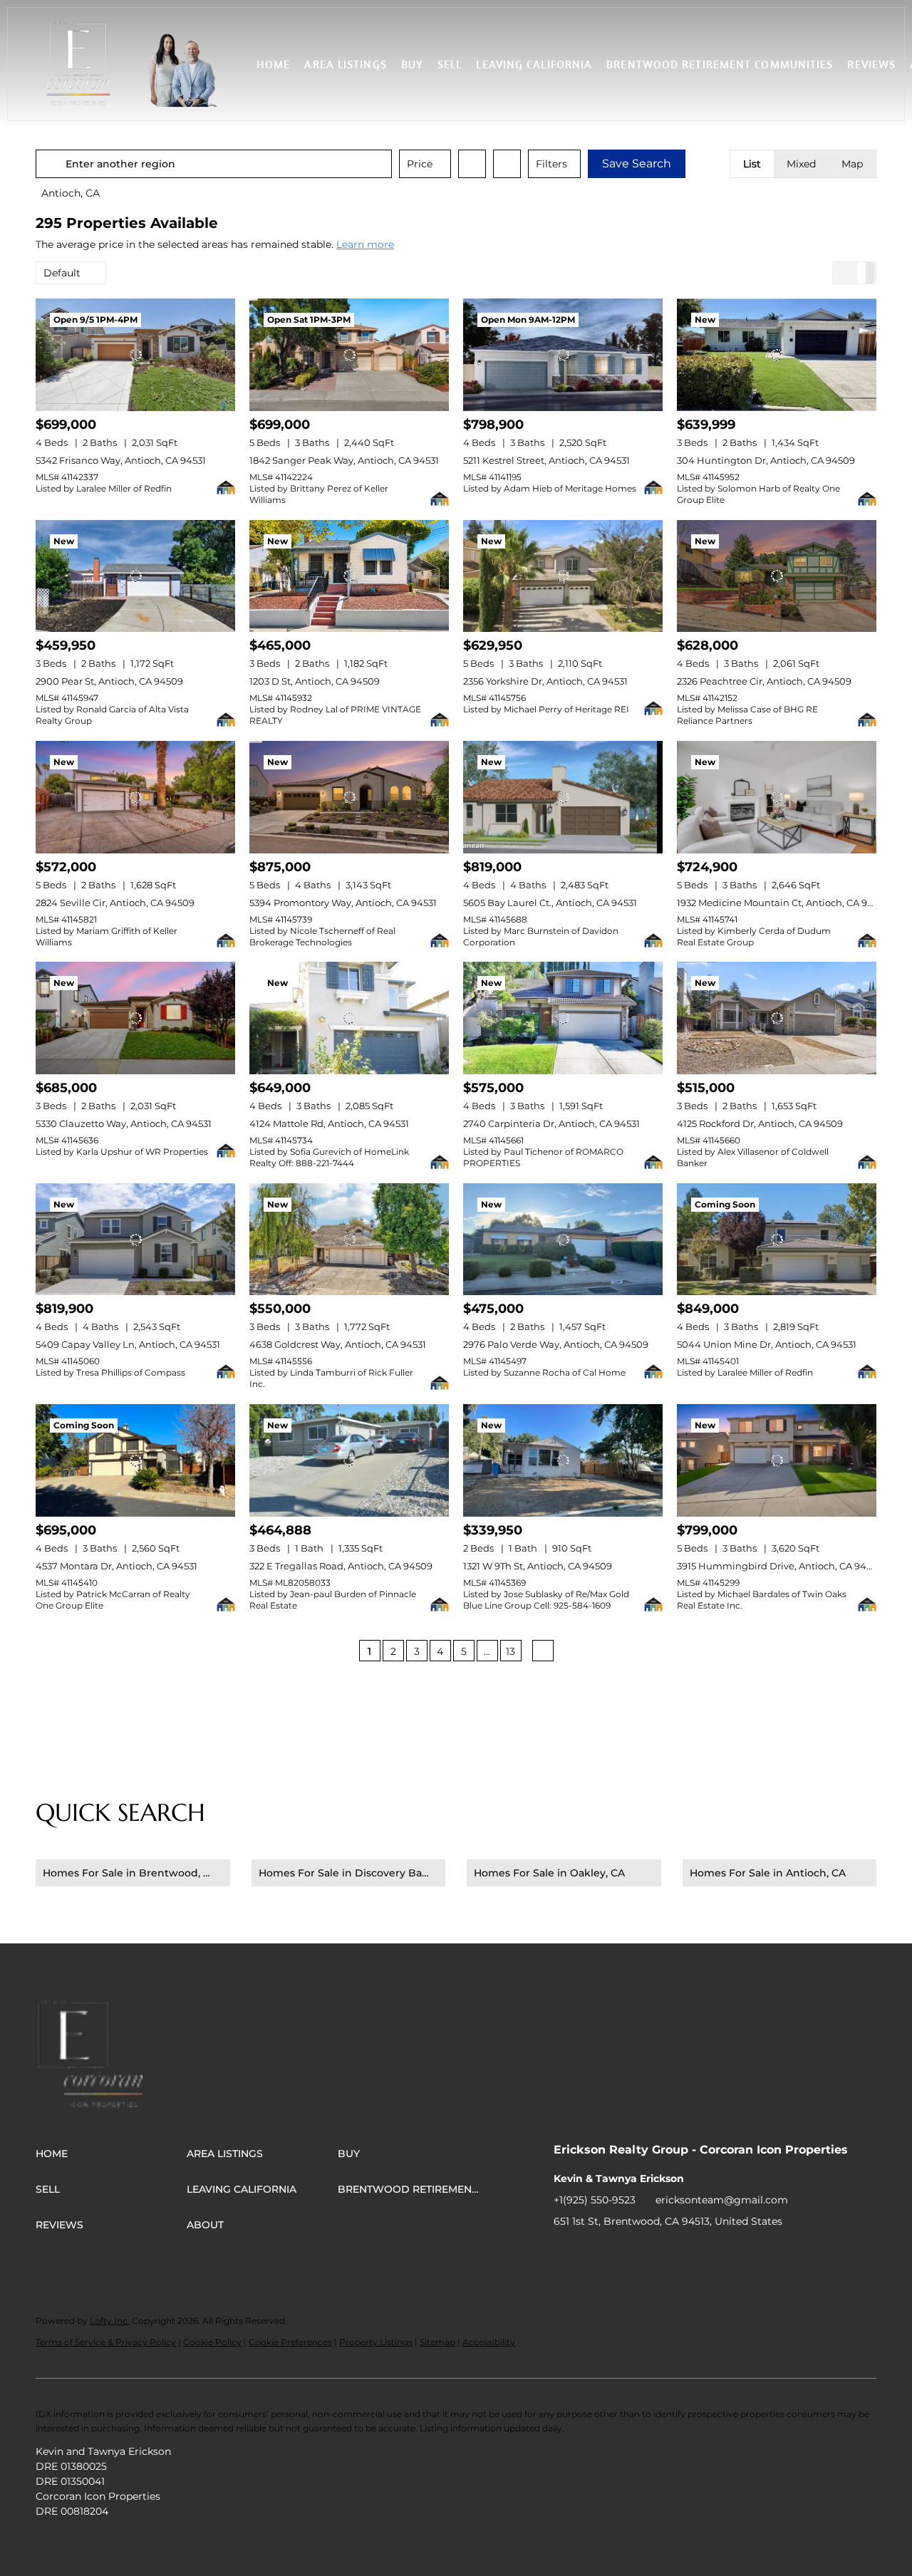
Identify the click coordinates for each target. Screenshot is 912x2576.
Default (62, 273)
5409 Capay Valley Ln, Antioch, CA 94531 (128, 1344)
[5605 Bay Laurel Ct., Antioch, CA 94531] (563, 797)
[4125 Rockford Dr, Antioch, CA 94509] (777, 1018)
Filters (551, 164)
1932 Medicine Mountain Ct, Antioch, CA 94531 (782, 903)
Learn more (365, 244)
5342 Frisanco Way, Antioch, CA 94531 (121, 460)
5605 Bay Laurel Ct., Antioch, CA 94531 (550, 903)
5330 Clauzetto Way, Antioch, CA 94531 (124, 1123)
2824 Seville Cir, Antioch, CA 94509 (115, 903)
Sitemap (437, 2342)
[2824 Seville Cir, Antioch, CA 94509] (135, 797)
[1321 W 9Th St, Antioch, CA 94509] (563, 1460)
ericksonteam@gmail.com (722, 2200)
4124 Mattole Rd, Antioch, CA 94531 (329, 1123)
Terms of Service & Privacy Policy (106, 2342)
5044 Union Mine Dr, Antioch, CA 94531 (767, 1344)
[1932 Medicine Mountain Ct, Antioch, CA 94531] (777, 797)
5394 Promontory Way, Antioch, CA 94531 (343, 903)
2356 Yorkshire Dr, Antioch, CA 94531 (545, 681)
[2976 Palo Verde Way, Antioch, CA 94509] (563, 1240)
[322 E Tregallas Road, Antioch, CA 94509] (349, 1460)
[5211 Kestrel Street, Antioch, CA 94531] (563, 355)
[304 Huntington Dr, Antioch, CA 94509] (777, 355)
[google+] (707, 2253)
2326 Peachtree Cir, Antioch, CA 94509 (764, 681)
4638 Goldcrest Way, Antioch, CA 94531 (338, 1344)
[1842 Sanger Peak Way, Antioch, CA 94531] (349, 355)
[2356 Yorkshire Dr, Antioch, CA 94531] (563, 576)
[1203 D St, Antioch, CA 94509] (349, 576)
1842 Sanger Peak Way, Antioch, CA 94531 (344, 460)
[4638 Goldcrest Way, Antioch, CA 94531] (349, 1240)
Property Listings (376, 2342)
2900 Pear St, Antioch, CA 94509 (109, 681)
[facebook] (564, 2253)
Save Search (637, 163)
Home (273, 64)
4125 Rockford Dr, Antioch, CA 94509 (760, 1123)
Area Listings (345, 64)
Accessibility (489, 2342)
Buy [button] (412, 64)
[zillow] (621, 2253)
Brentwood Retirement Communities (720, 64)
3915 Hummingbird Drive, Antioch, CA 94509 (780, 1566)
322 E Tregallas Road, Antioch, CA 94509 (341, 1566)
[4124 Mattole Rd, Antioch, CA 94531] (349, 1018)
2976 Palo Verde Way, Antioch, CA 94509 (556, 1344)
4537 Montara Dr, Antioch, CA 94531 (116, 1566)
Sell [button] (450, 64)
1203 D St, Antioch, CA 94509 (315, 681)
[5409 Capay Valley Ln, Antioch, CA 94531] (135, 1240)
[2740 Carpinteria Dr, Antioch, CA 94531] (563, 1018)
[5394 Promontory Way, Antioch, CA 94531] (349, 797)
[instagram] (650, 2253)
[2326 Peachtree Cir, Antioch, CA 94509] (777, 576)
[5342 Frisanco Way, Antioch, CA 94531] (135, 355)
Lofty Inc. (110, 2321)
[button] (78, 64)
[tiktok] (678, 2253)
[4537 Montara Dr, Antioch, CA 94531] (135, 1460)
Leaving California (534, 64)
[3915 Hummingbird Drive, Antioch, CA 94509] (777, 1460)
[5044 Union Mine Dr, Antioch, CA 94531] (777, 1240)
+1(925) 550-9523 (595, 2200)
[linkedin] (593, 2253)
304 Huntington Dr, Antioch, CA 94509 (766, 460)
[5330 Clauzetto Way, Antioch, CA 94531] (135, 1018)
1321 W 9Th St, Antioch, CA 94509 (538, 1566)
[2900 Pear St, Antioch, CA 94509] (135, 576)
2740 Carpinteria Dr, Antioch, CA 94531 (551, 1123)
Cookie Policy (212, 2342)
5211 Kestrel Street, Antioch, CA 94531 (546, 460)
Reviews (871, 64)
